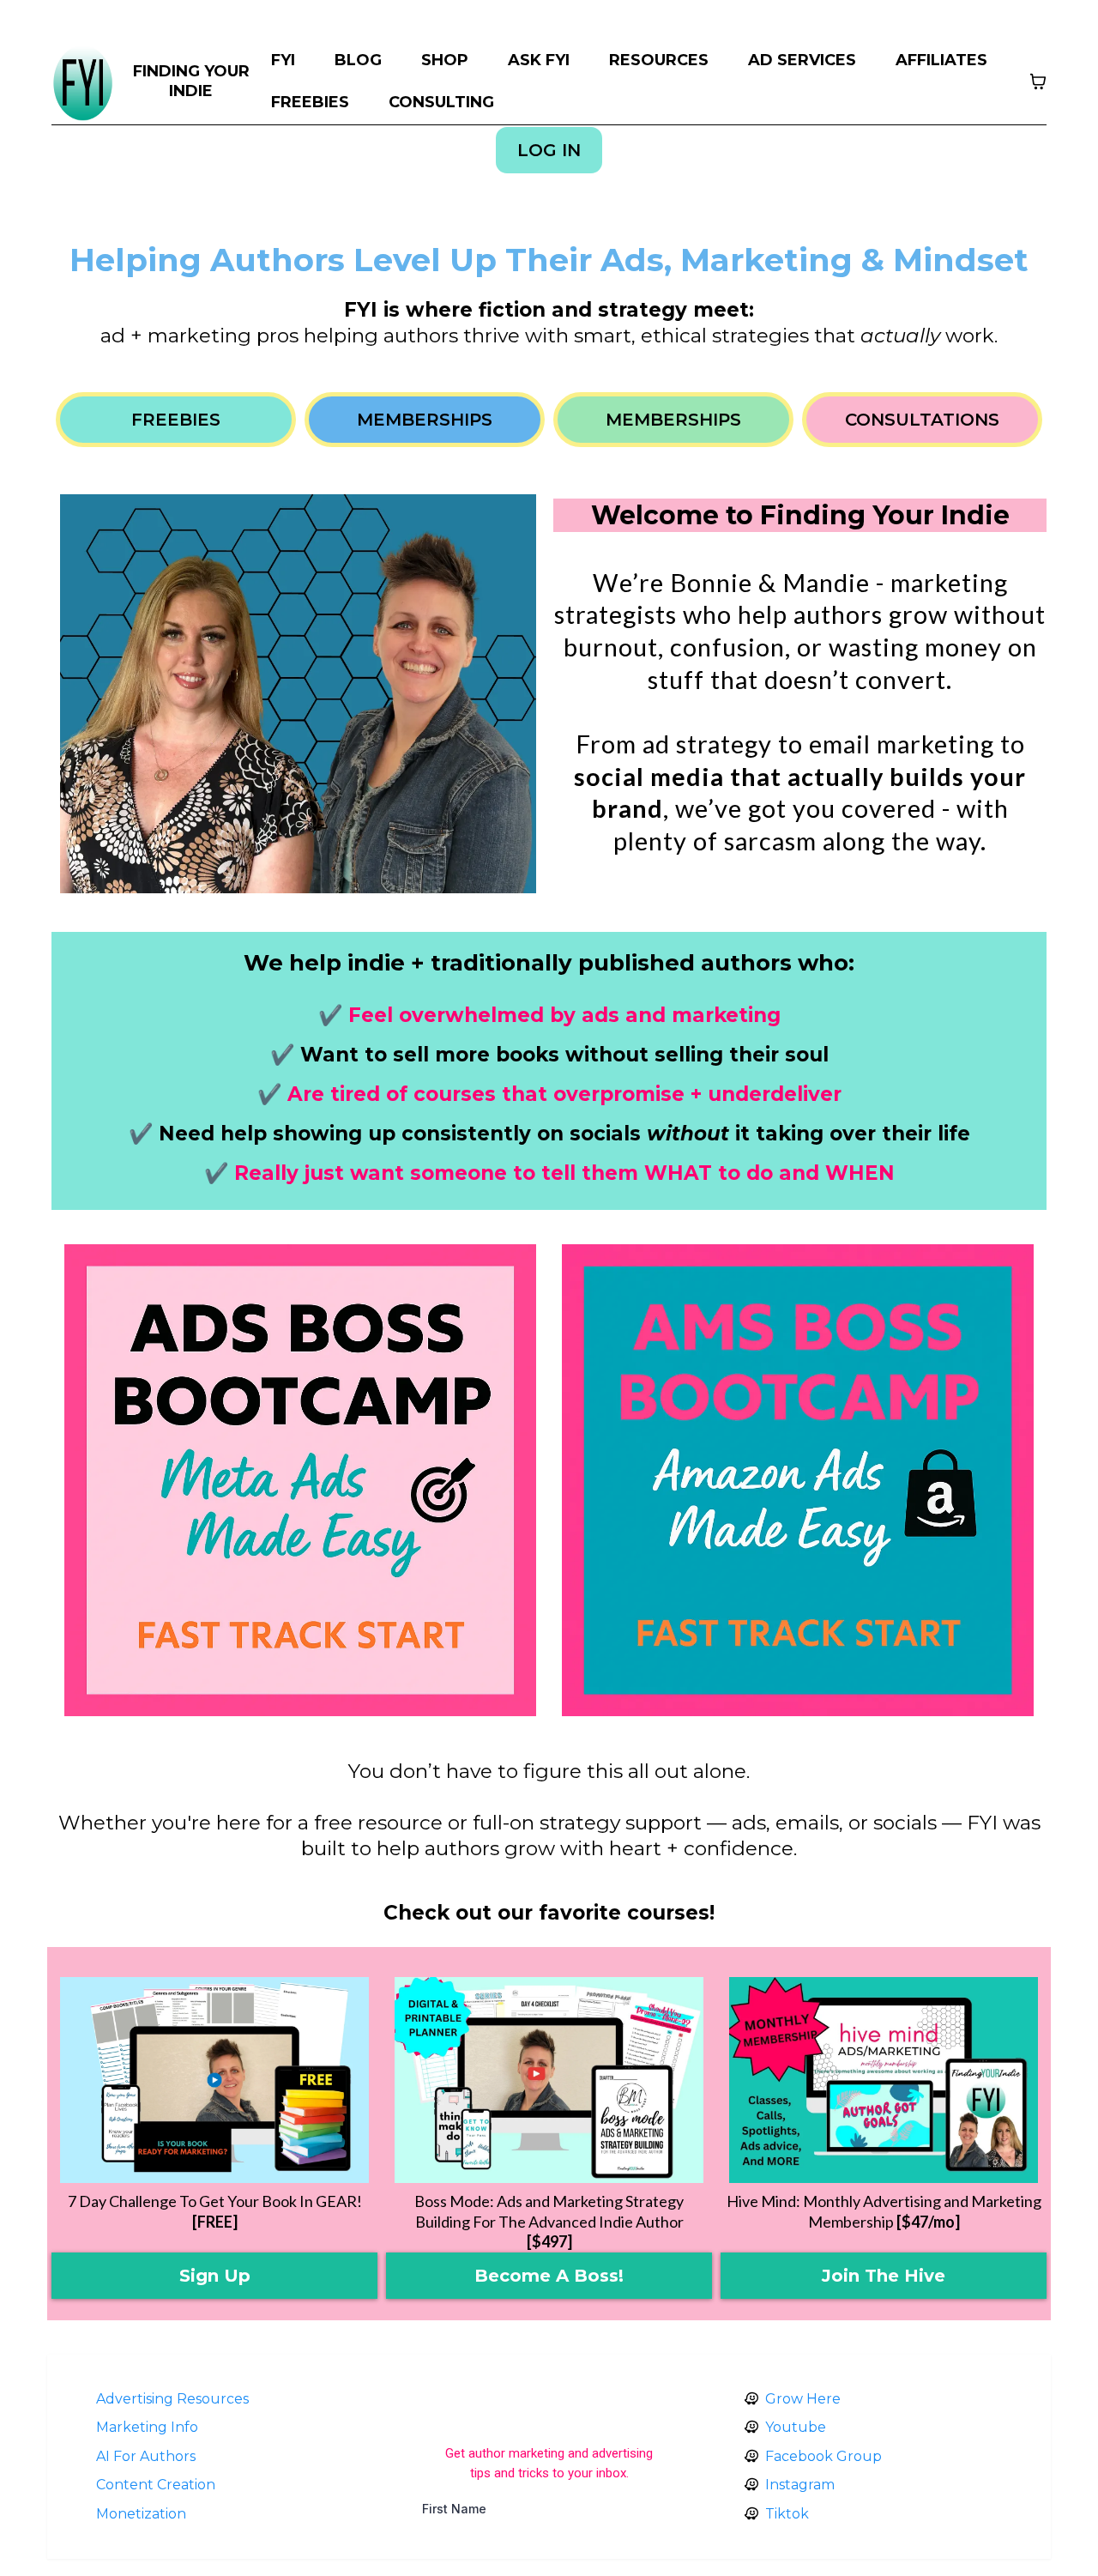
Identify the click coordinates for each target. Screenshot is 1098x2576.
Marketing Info (147, 2427)
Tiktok (787, 2514)
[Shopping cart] (1038, 82)
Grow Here (803, 2399)
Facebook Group (823, 2456)
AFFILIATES (941, 60)
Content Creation (156, 2485)
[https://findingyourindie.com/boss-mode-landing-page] (549, 2080)
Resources (659, 60)
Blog (358, 60)
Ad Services (802, 60)
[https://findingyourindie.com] (83, 82)
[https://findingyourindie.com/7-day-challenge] (214, 2080)
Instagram (800, 2485)
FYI (283, 60)
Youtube (796, 2427)
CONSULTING (441, 102)
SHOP (445, 60)
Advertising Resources (172, 2399)
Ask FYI (539, 60)
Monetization (141, 2514)
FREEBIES (310, 102)
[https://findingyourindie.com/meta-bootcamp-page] (300, 1480)
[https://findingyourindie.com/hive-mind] (884, 2080)
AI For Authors (146, 2456)
